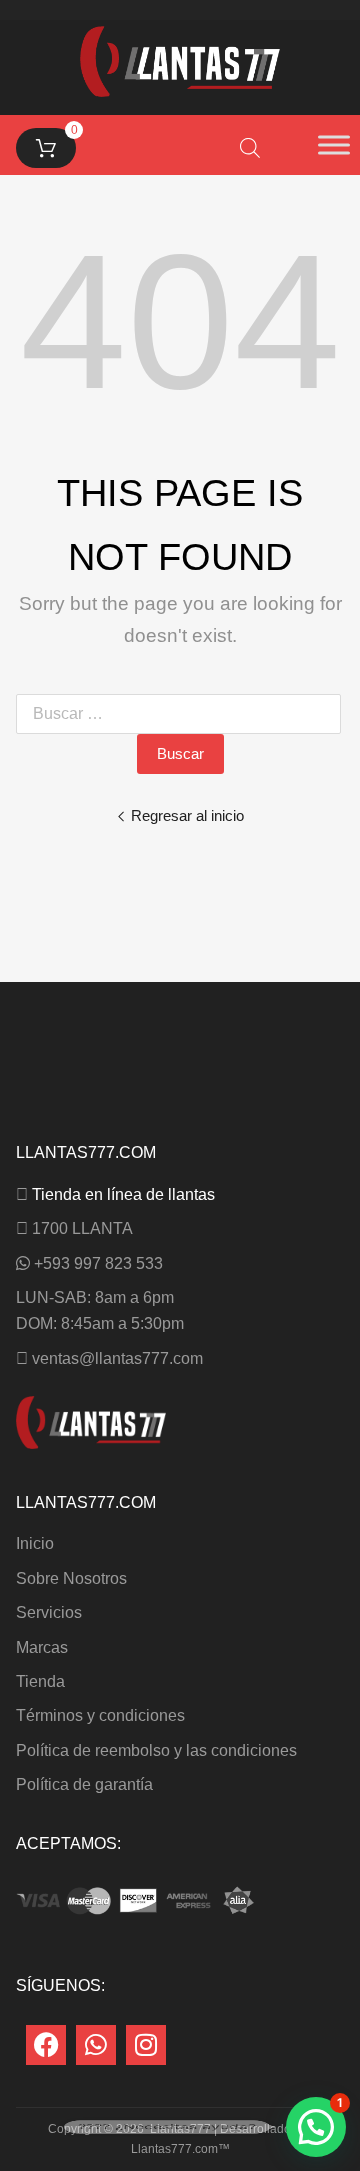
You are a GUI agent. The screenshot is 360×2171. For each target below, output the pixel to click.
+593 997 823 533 (98, 1263)
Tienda (40, 1681)
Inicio (35, 1543)
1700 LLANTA (82, 1228)
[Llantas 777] (180, 91)
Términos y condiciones (100, 1715)
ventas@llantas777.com (117, 1358)
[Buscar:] (182, 713)
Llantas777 (180, 2129)
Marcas (42, 1647)
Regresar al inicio (187, 815)
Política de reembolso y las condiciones (156, 1750)
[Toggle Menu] (334, 145)
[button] (316, 2127)
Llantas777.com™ (180, 2149)
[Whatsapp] (96, 2045)
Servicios (49, 1612)
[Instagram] (146, 2045)
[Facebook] (46, 2045)
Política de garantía (84, 1784)
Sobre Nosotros (71, 1578)
